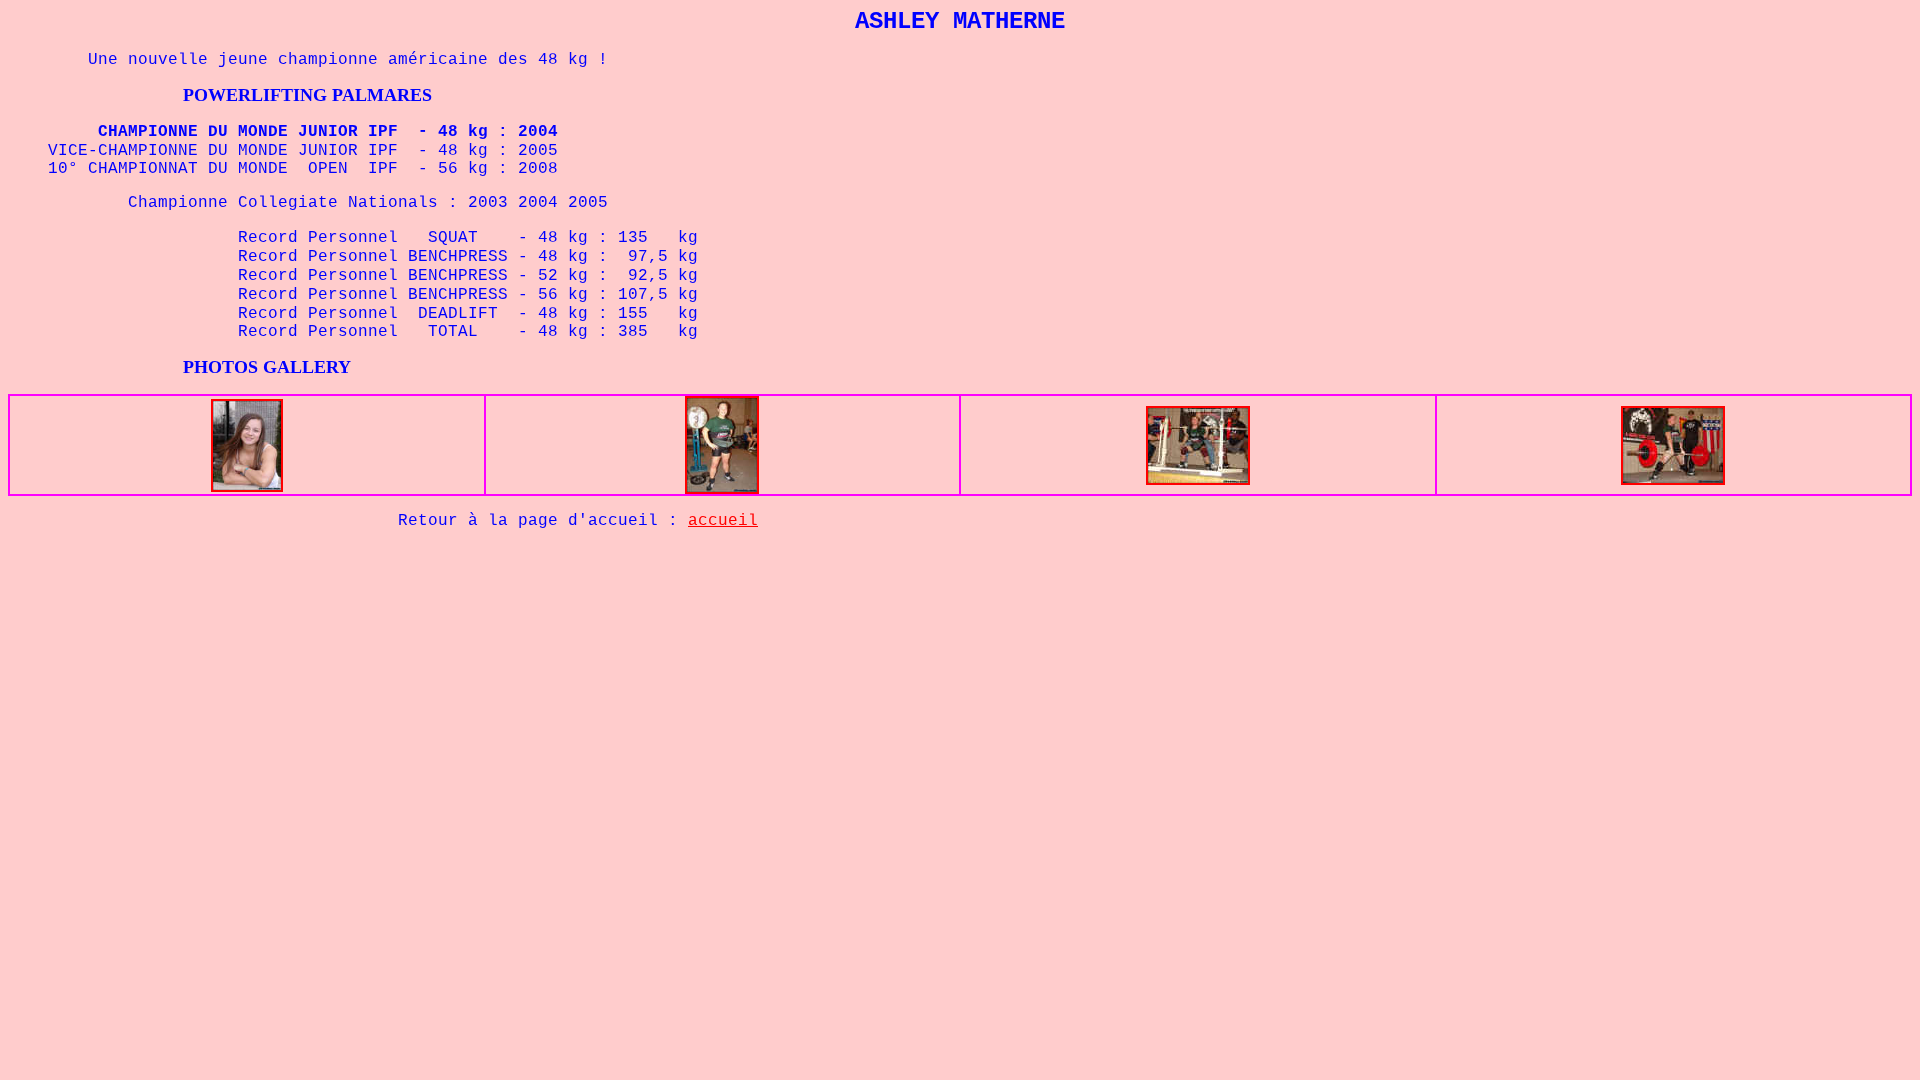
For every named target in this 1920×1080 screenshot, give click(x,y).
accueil (723, 521)
